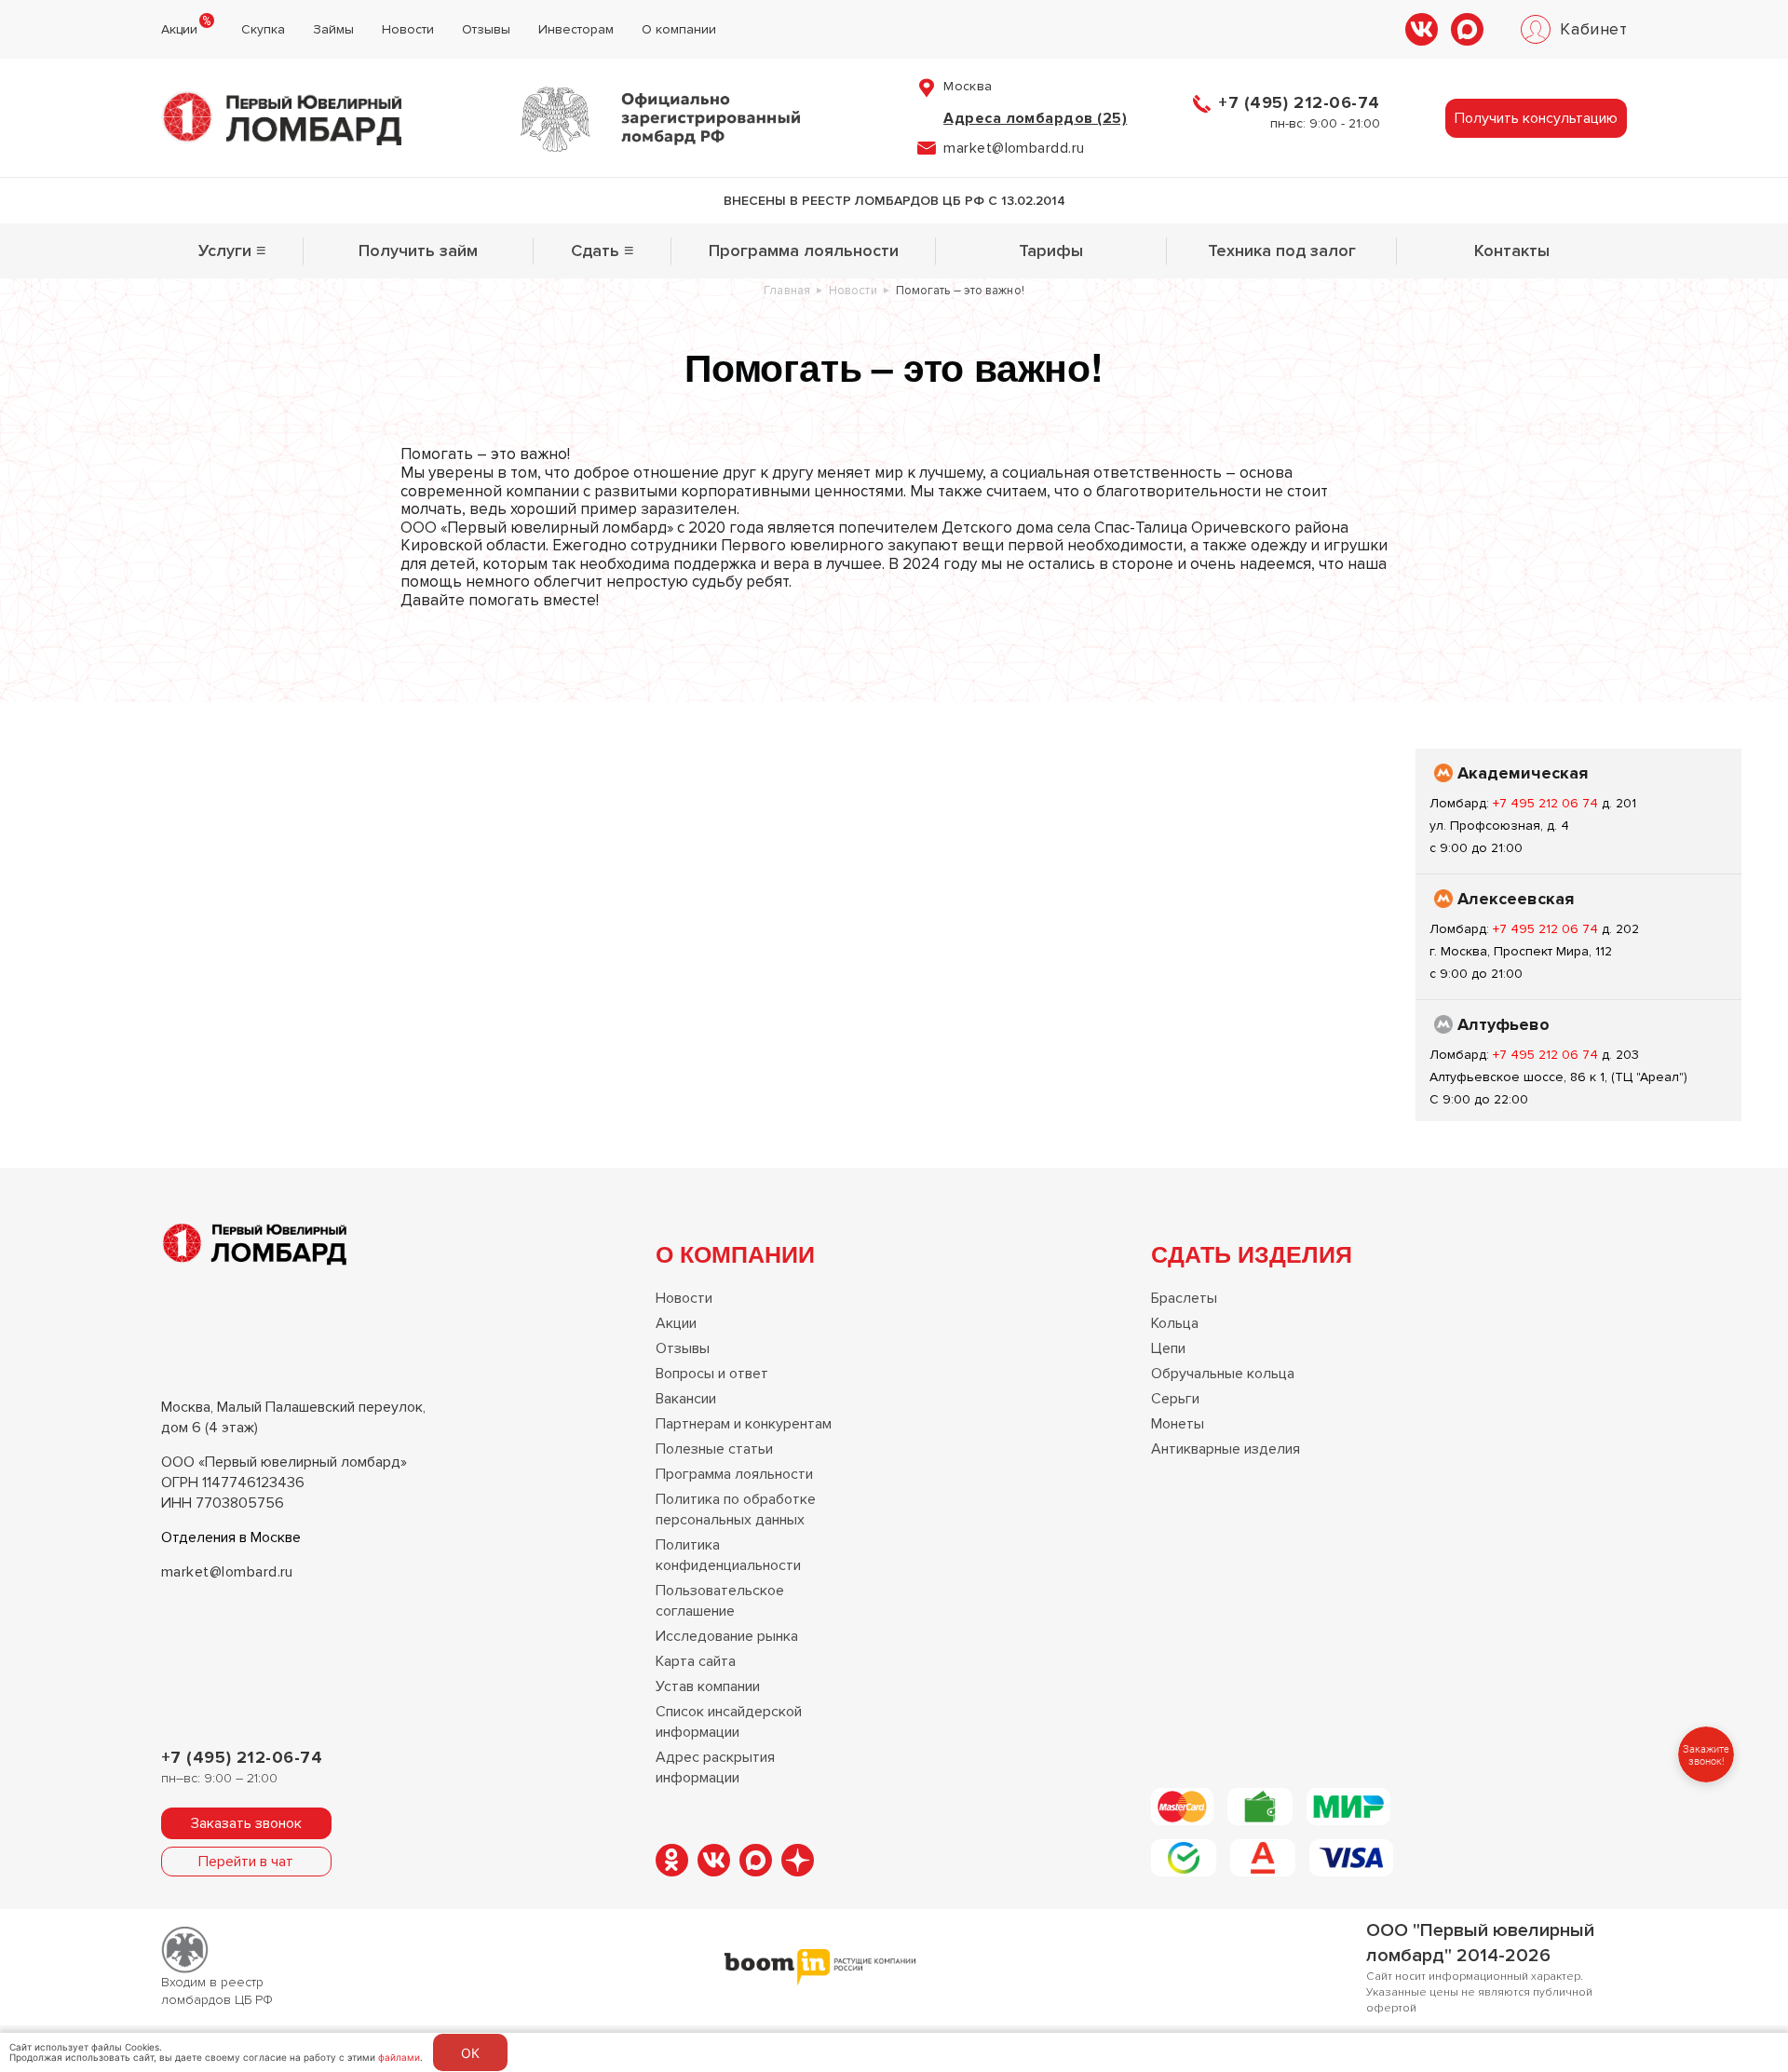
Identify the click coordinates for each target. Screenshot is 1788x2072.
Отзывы (486, 29)
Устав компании (708, 1686)
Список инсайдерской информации (729, 1722)
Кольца (1175, 1323)
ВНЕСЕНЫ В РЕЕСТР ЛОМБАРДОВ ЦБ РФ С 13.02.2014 (894, 201)
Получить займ (418, 251)
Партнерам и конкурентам (744, 1424)
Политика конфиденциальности (728, 1555)
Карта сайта (696, 1661)
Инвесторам (576, 29)
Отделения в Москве (231, 1537)
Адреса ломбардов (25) (1035, 118)
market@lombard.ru (227, 1572)
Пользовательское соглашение (720, 1601)
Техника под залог (1282, 251)
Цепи (1168, 1348)
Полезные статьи (714, 1449)
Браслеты (1184, 1298)
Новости (408, 29)
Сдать (603, 251)
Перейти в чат (246, 1862)
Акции (179, 29)
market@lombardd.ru (1014, 148)
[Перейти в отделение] (1578, 811)
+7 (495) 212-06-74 (1299, 102)
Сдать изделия (1252, 1253)
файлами (399, 2057)
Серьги (1175, 1399)
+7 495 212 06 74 (1547, 803)
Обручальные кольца (1223, 1374)
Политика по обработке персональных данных (736, 1510)
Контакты (1512, 251)
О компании (679, 29)
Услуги (232, 251)
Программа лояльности (804, 251)
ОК (470, 2053)
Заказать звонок (246, 1823)
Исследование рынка (727, 1636)
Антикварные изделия (1226, 1449)
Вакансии (686, 1399)
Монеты (1178, 1424)
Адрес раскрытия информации (715, 1767)
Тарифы (1051, 251)
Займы (333, 29)
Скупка (263, 29)
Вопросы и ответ (712, 1374)
